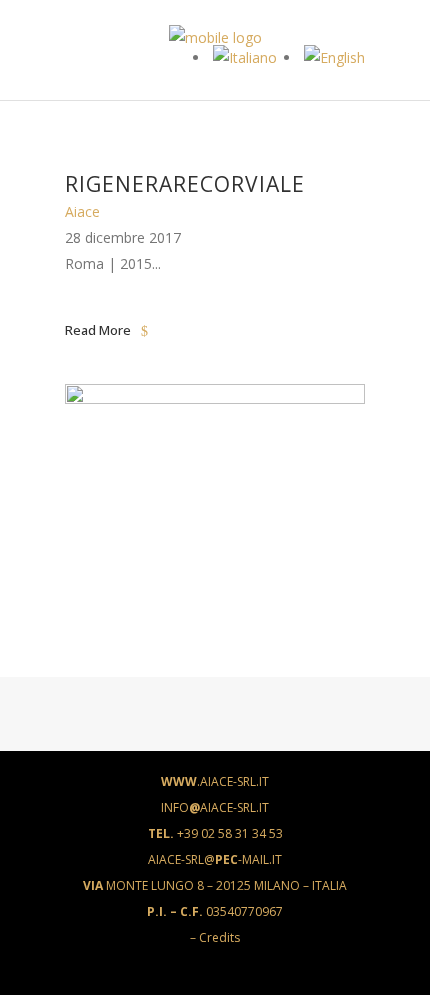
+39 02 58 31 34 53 (215, 833)
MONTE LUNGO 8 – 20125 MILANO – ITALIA (215, 885)
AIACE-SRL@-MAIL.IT (215, 859)
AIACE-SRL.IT (215, 781)
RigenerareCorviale (185, 184)
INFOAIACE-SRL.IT (215, 807)
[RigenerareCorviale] (215, 398)
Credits (219, 937)
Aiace (82, 211)
